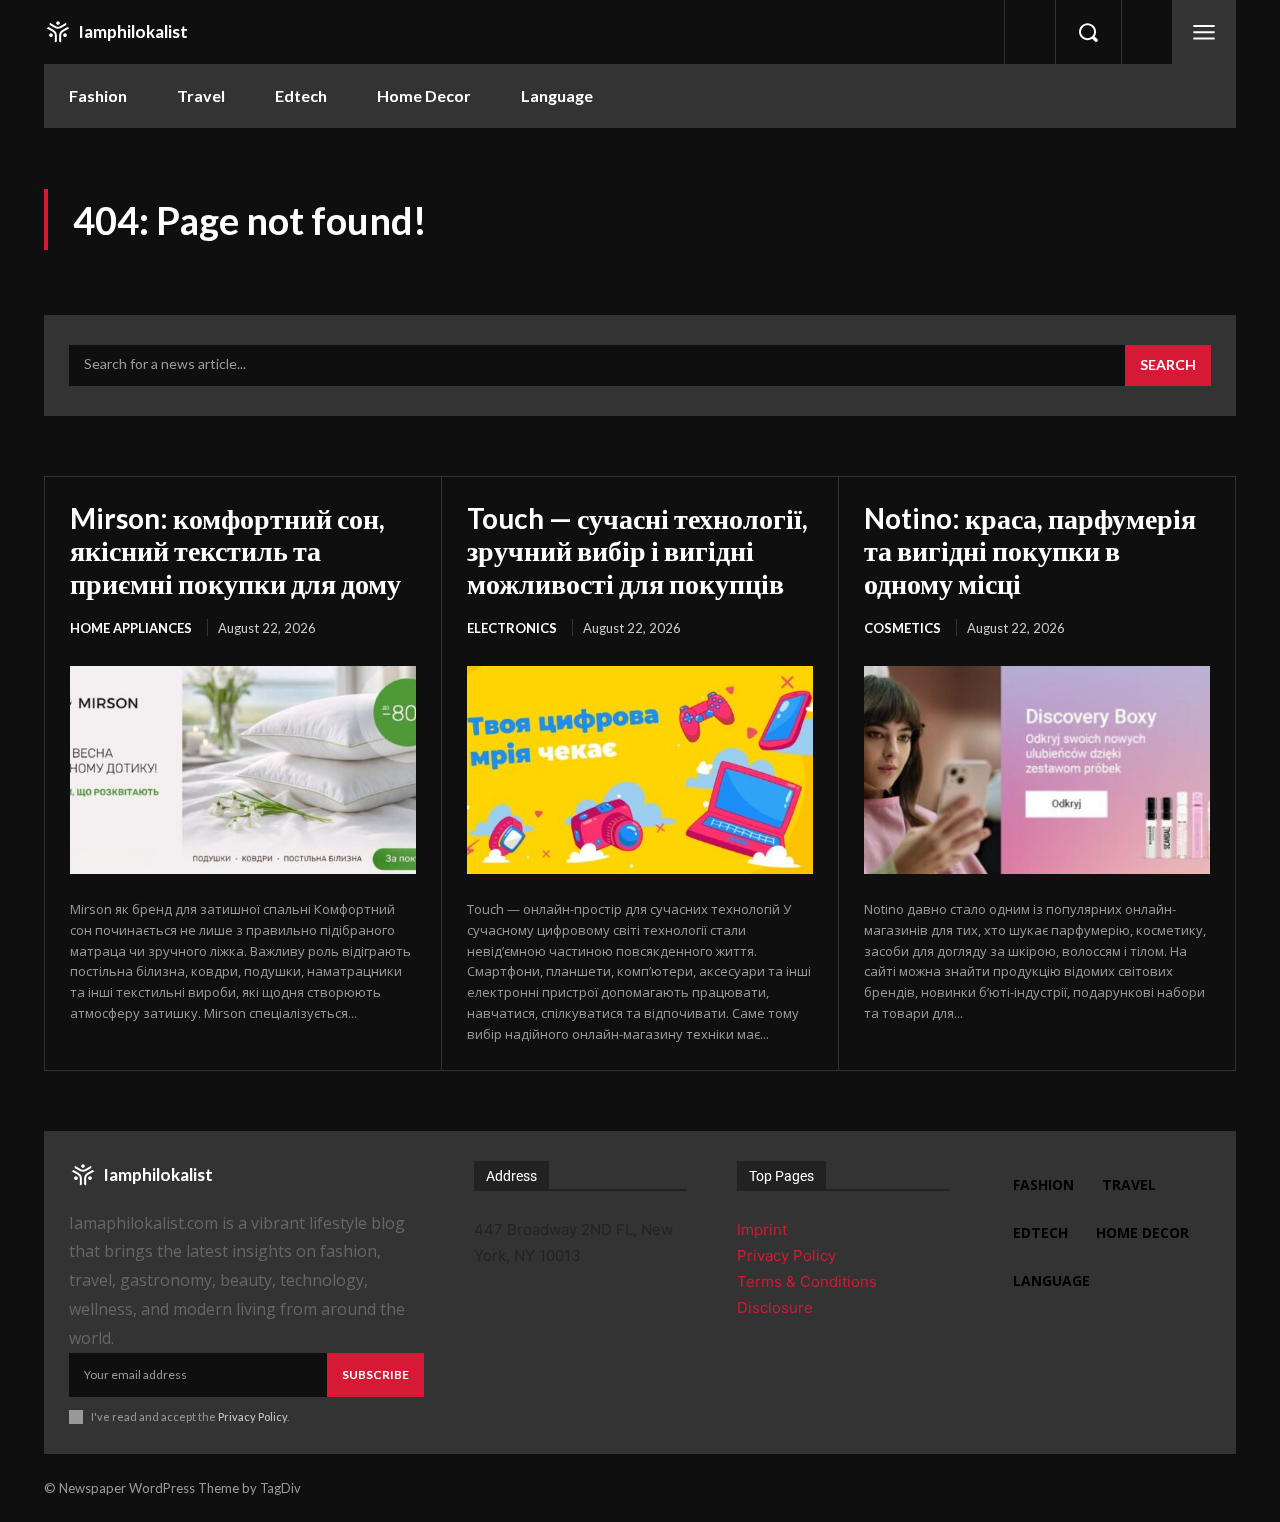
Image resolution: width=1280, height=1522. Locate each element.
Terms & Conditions (807, 1281)
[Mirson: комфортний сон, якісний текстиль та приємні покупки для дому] (243, 770)
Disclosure (775, 1307)
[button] (1088, 32)
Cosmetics (902, 628)
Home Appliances (131, 628)
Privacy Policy (252, 1416)
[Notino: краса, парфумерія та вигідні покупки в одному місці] (1037, 770)
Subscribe (375, 1374)
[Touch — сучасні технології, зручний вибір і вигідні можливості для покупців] (640, 770)
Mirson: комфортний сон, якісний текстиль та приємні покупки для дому (235, 550)
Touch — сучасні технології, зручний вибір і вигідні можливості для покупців (637, 550)
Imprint (762, 1229)
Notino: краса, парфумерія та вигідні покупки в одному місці (1030, 550)
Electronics (512, 628)
